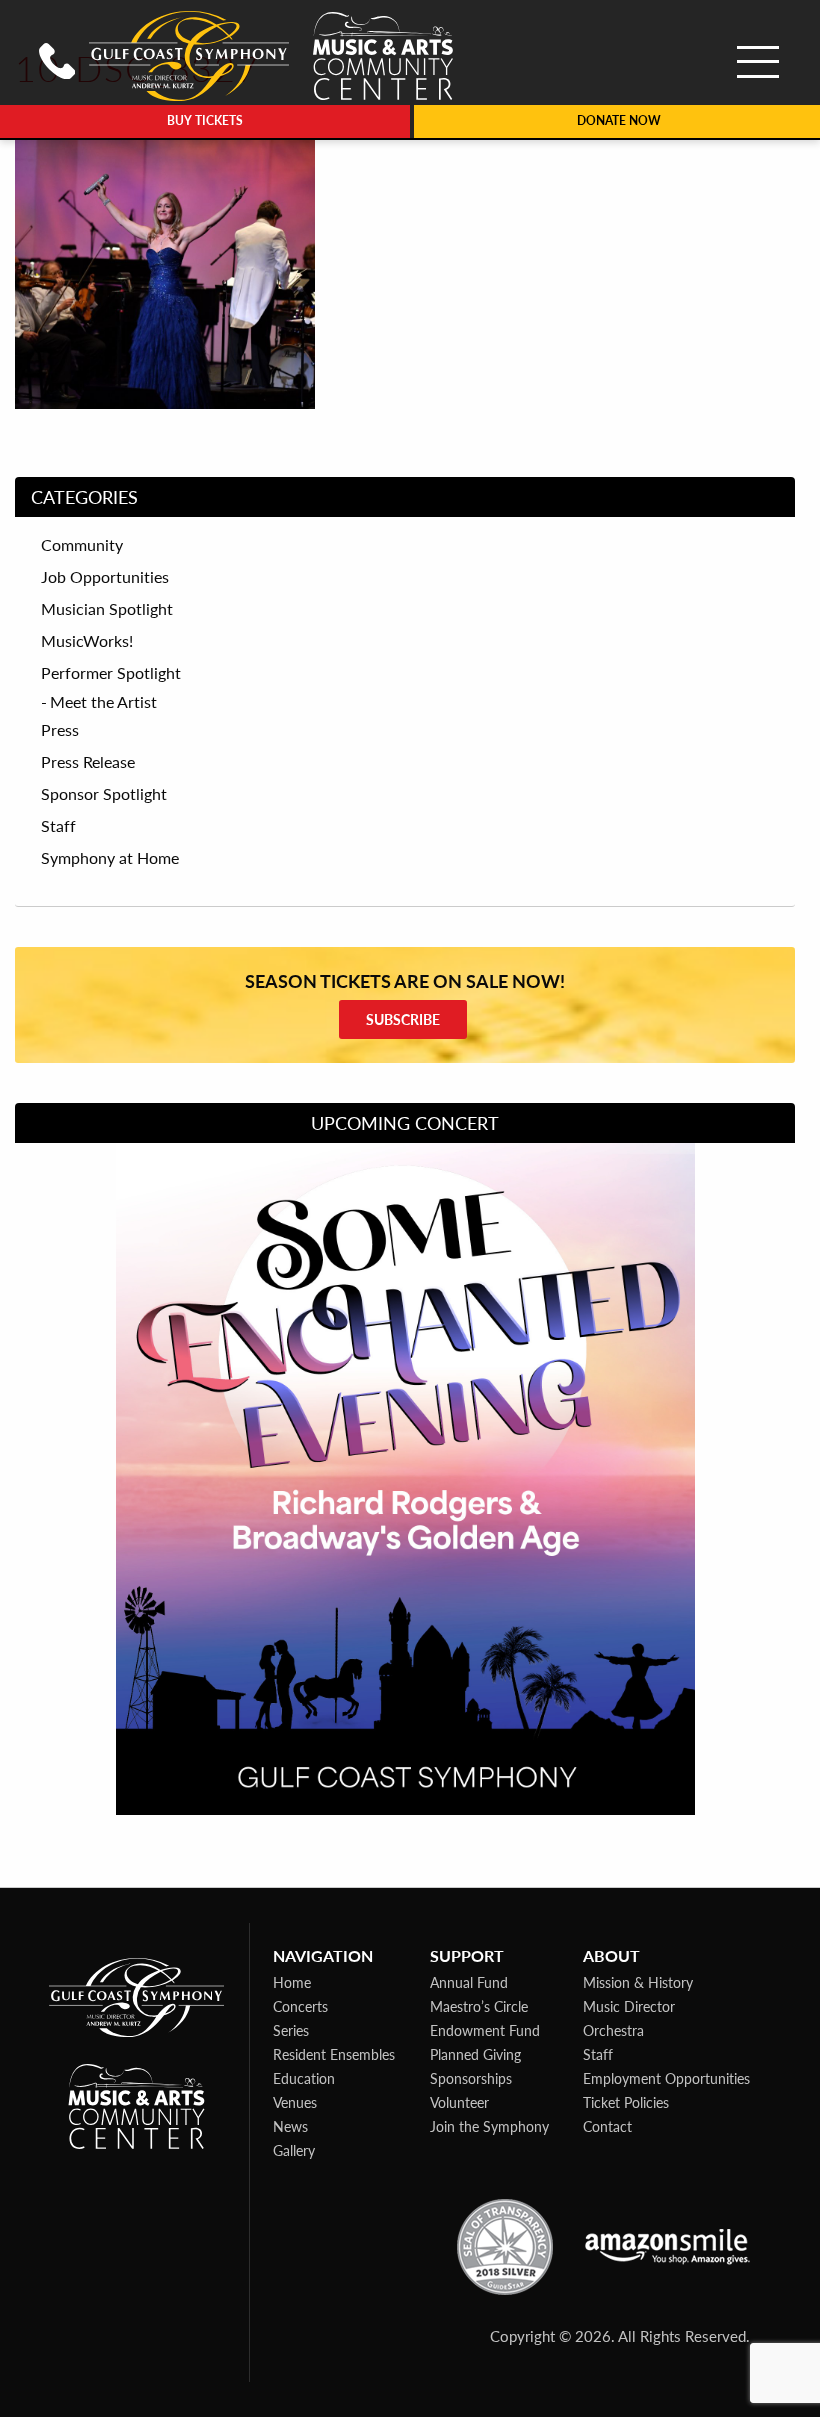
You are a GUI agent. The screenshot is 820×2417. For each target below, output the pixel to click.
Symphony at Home (110, 858)
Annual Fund (469, 1982)
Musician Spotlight (107, 609)
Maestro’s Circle (479, 2006)
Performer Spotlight (111, 673)
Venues (295, 2102)
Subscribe (403, 1019)
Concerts (300, 2006)
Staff (58, 826)
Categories (84, 496)
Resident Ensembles (334, 2054)
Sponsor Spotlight (104, 794)
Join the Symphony (489, 2126)
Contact (607, 2126)
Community (82, 545)
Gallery (294, 2150)
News (290, 2126)
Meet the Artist (103, 701)
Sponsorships (471, 2078)
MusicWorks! (87, 641)
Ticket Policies (626, 2102)
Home (292, 1982)
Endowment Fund (485, 2030)
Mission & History (638, 1982)
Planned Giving (475, 2054)
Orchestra (613, 2030)
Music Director (629, 2006)
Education (304, 2078)
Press (60, 730)
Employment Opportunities (666, 2078)
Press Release (88, 762)
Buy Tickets (205, 120)
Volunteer (459, 2102)
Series (291, 2030)
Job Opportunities (105, 577)
